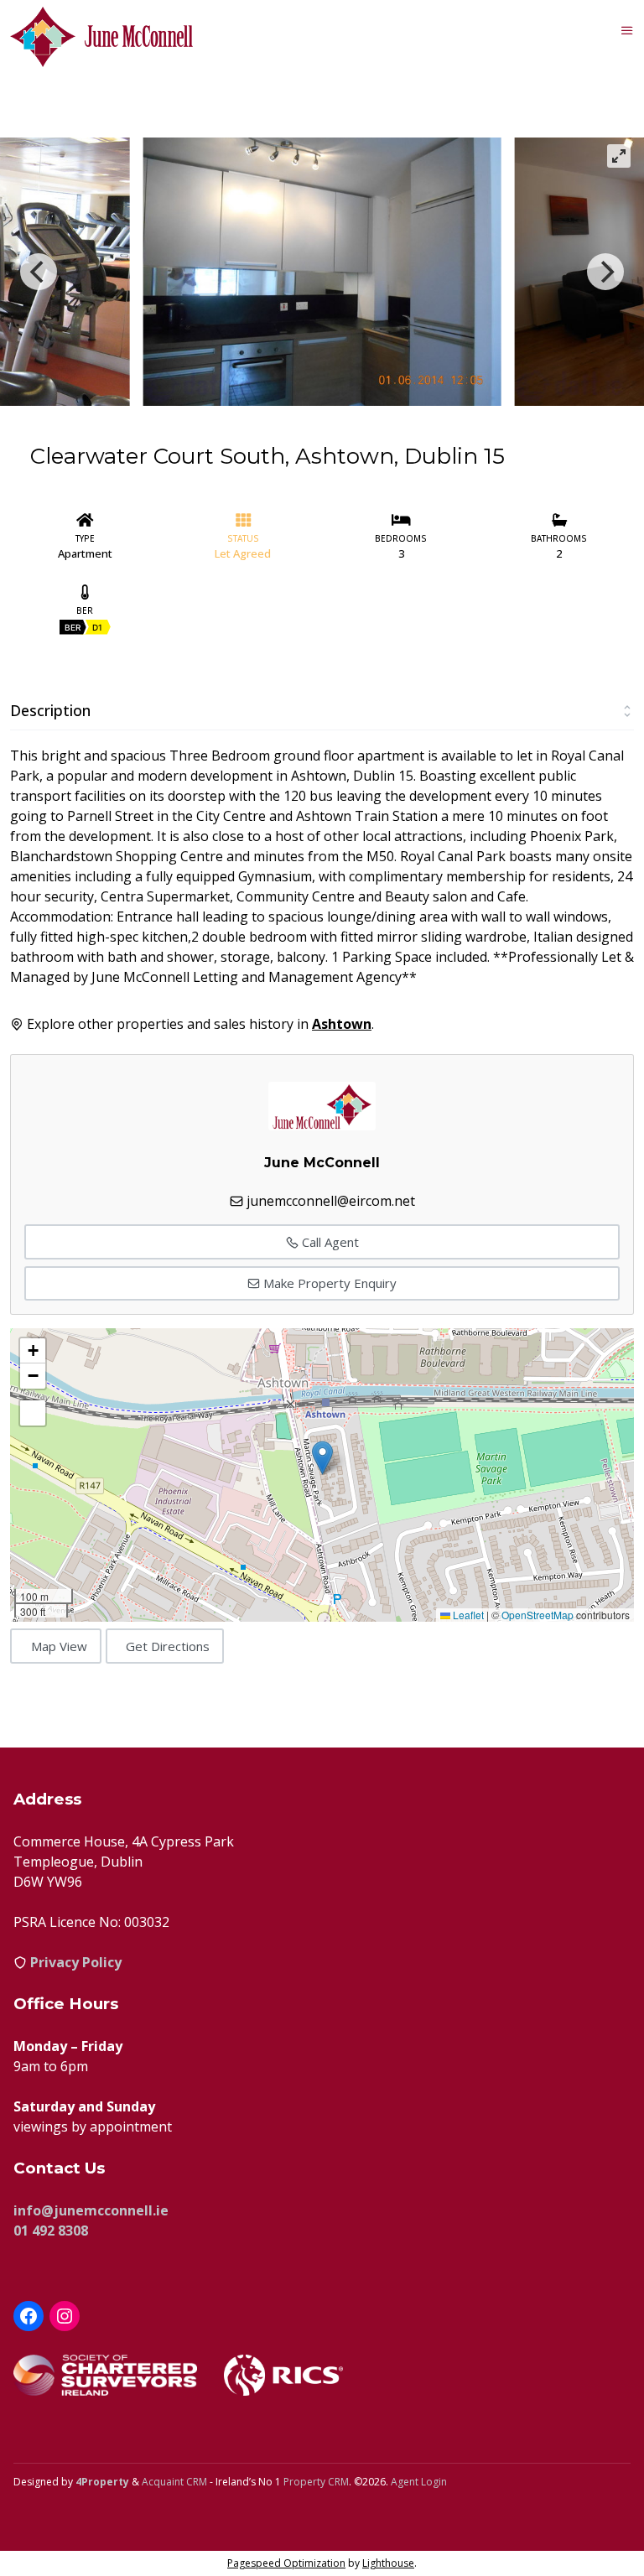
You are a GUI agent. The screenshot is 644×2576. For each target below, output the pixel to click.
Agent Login (419, 2482)
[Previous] (39, 272)
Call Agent (329, 1242)
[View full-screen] (619, 156)
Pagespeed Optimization (286, 2563)
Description (50, 710)
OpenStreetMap (538, 1615)
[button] (322, 1458)
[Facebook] (29, 2316)
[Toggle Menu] (627, 30)
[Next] (605, 272)
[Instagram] (65, 2316)
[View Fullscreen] (33, 1413)
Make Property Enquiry (328, 1283)
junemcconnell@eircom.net (331, 1201)
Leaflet (467, 1615)
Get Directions (168, 1646)
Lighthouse (388, 2563)
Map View (59, 1646)
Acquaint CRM (174, 2482)
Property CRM (316, 2482)
